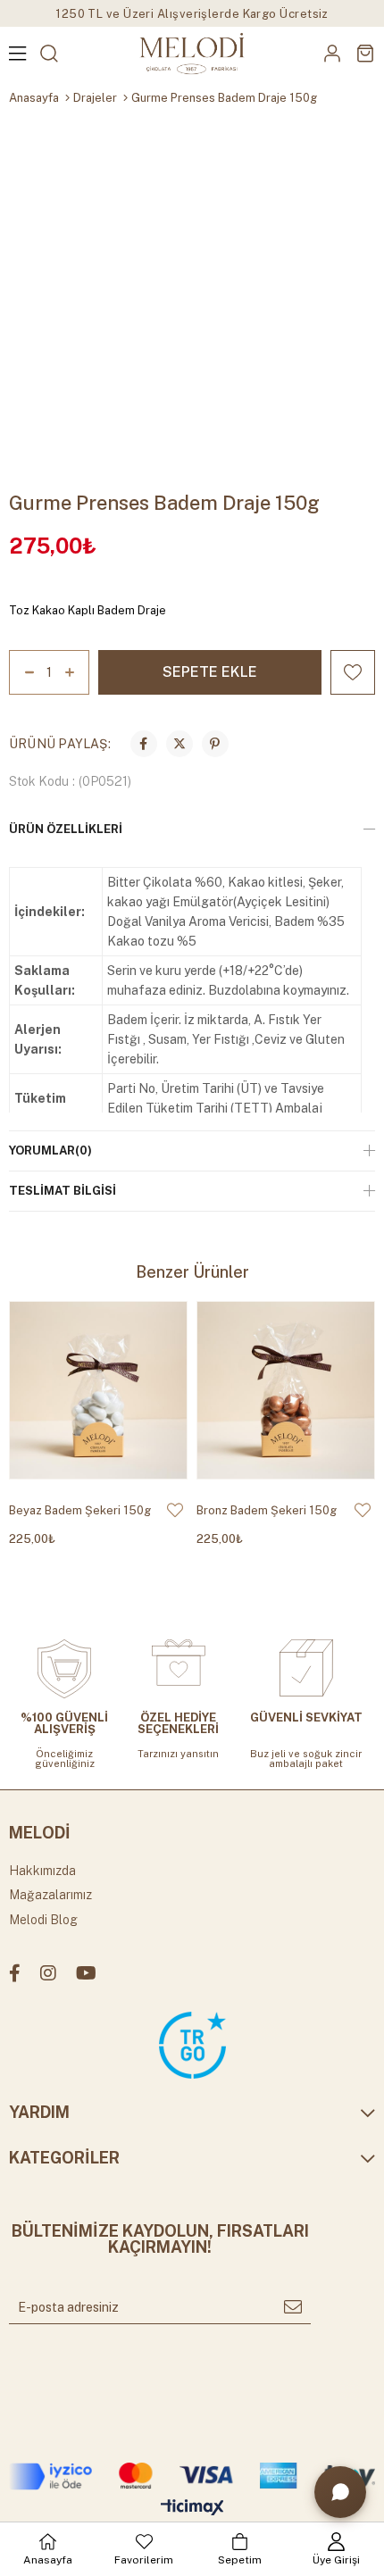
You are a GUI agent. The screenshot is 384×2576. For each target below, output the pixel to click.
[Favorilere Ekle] (353, 672)
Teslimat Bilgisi (63, 1191)
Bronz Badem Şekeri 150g (267, 1510)
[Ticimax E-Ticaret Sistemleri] (192, 2509)
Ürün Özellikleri (66, 829)
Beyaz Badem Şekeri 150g (80, 1510)
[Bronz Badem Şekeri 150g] (286, 1390)
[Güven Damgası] (192, 2045)
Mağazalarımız (50, 1895)
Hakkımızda (42, 1871)
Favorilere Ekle (175, 1510)
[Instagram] (48, 1973)
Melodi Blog (43, 1920)
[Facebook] (15, 1973)
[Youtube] (86, 1973)
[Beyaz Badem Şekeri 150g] (98, 1390)
